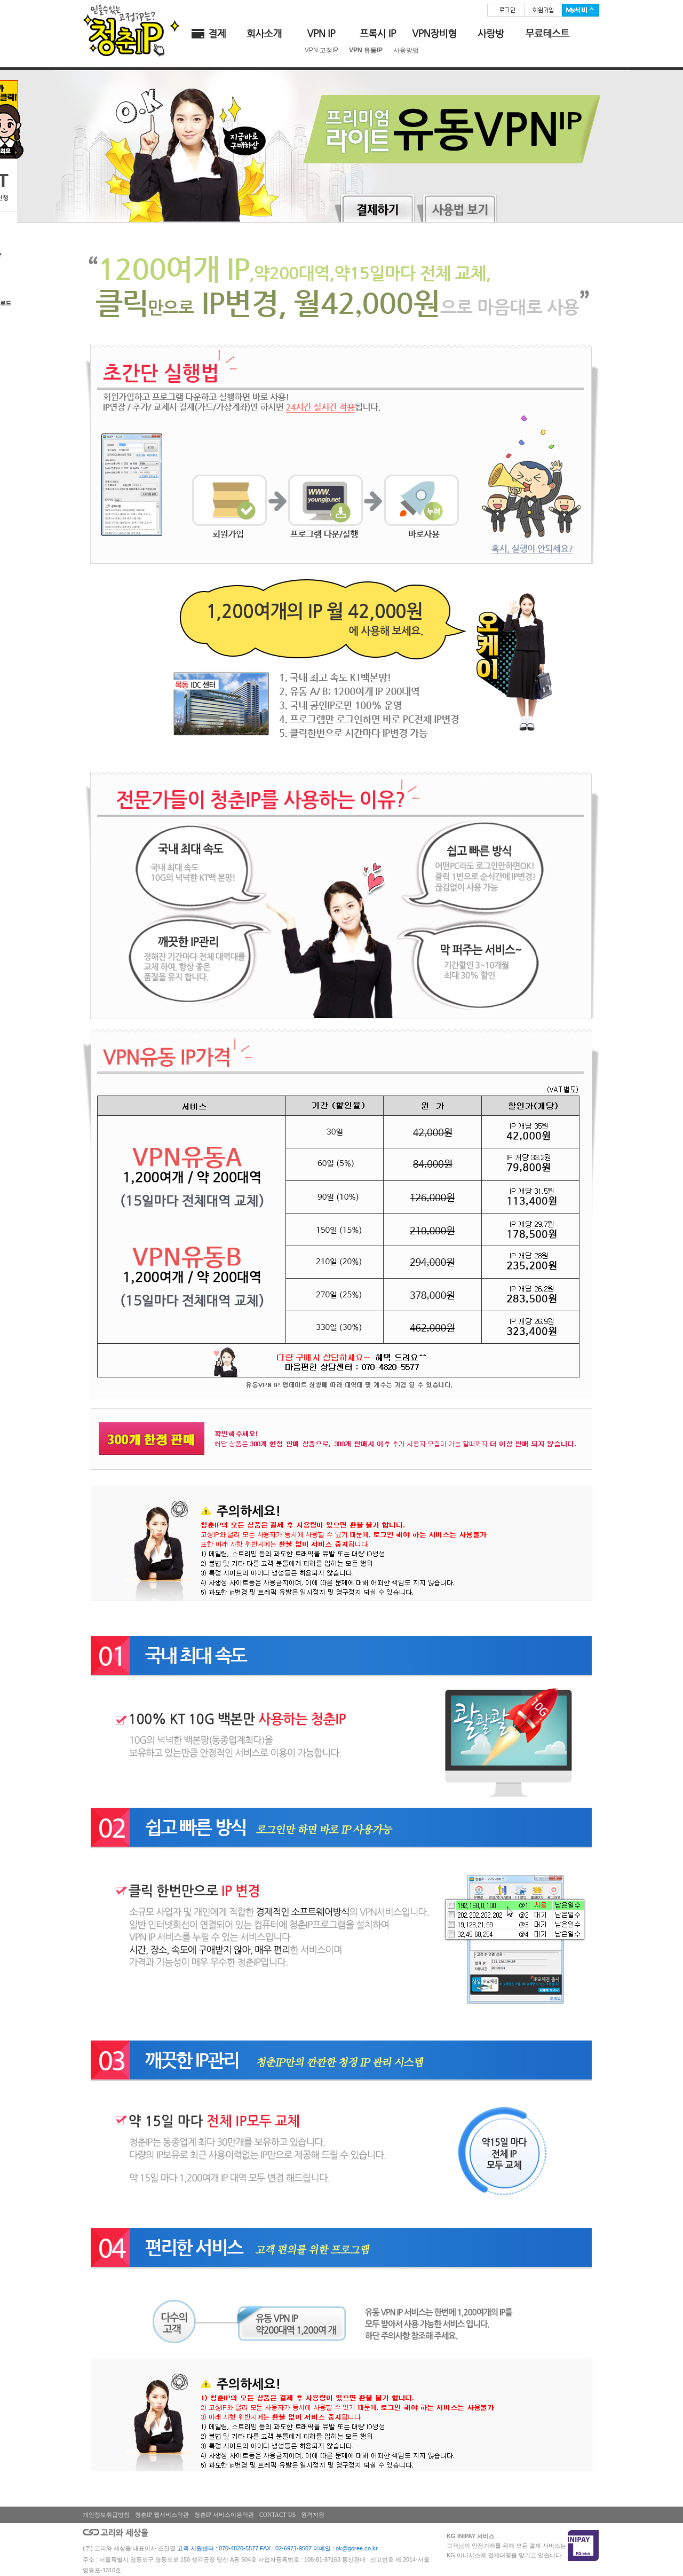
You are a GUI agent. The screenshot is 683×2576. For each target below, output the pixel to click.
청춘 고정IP (321, 34)
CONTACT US (277, 2515)
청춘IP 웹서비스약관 (162, 2515)
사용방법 (406, 50)
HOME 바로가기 (131, 30)
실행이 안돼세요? (535, 550)
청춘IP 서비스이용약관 (224, 2515)
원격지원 (313, 2515)
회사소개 (265, 34)
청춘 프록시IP (378, 34)
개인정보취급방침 (106, 2515)
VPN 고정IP (321, 50)
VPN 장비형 (434, 34)
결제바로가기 (208, 34)
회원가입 (543, 10)
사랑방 (491, 34)
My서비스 (581, 10)
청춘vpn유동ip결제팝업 (375, 207)
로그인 (506, 10)
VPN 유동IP (366, 50)
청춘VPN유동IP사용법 (457, 207)
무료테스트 (547, 34)
